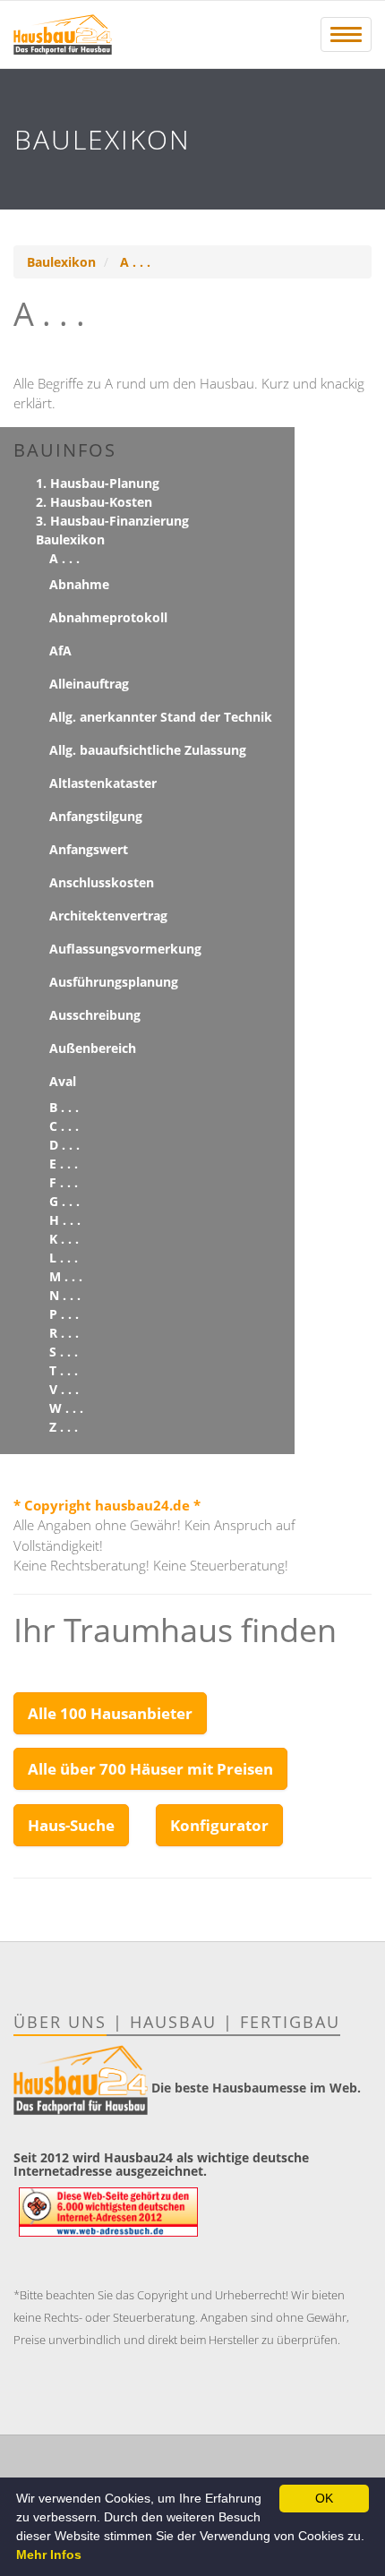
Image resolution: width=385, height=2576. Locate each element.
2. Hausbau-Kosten (94, 502)
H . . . (65, 1220)
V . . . (64, 1389)
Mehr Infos (49, 2555)
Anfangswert (89, 849)
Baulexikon (61, 262)
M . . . (66, 1276)
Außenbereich (93, 1048)
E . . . (64, 1164)
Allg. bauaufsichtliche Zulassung (148, 750)
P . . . (64, 1314)
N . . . (65, 1295)
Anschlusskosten (102, 882)
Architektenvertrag (108, 916)
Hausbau (173, 2022)
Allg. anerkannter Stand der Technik (161, 717)
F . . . (64, 1182)
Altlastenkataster (103, 783)
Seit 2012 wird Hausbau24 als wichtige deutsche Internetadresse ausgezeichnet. (161, 2164)
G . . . (64, 1201)
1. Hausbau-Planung (98, 483)
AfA (60, 650)
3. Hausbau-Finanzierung (112, 521)
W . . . (66, 1408)
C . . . (64, 1126)
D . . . (64, 1145)
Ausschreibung (95, 1015)
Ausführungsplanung (114, 982)
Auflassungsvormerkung (125, 949)
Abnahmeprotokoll (108, 617)
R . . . (64, 1333)
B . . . (64, 1107)
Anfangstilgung (96, 816)
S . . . (64, 1352)
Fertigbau (290, 2022)
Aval (63, 1081)
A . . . (135, 262)
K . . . (64, 1239)
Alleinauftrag (89, 684)
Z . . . (64, 1427)
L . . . (64, 1258)
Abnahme (79, 584)
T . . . (64, 1370)
